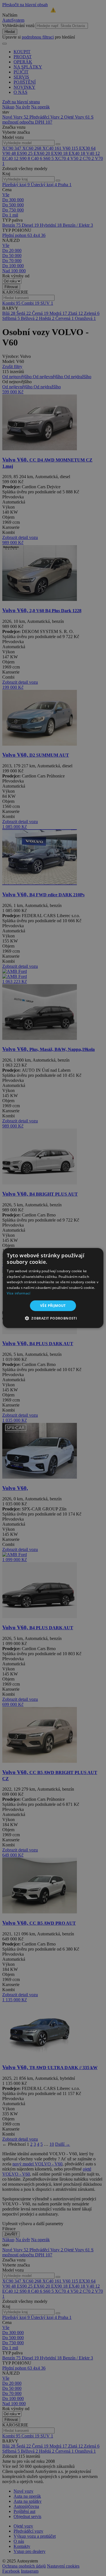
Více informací (19, 1293)
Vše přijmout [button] (53, 1306)
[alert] (53, 1288)
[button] (53, 1318)
